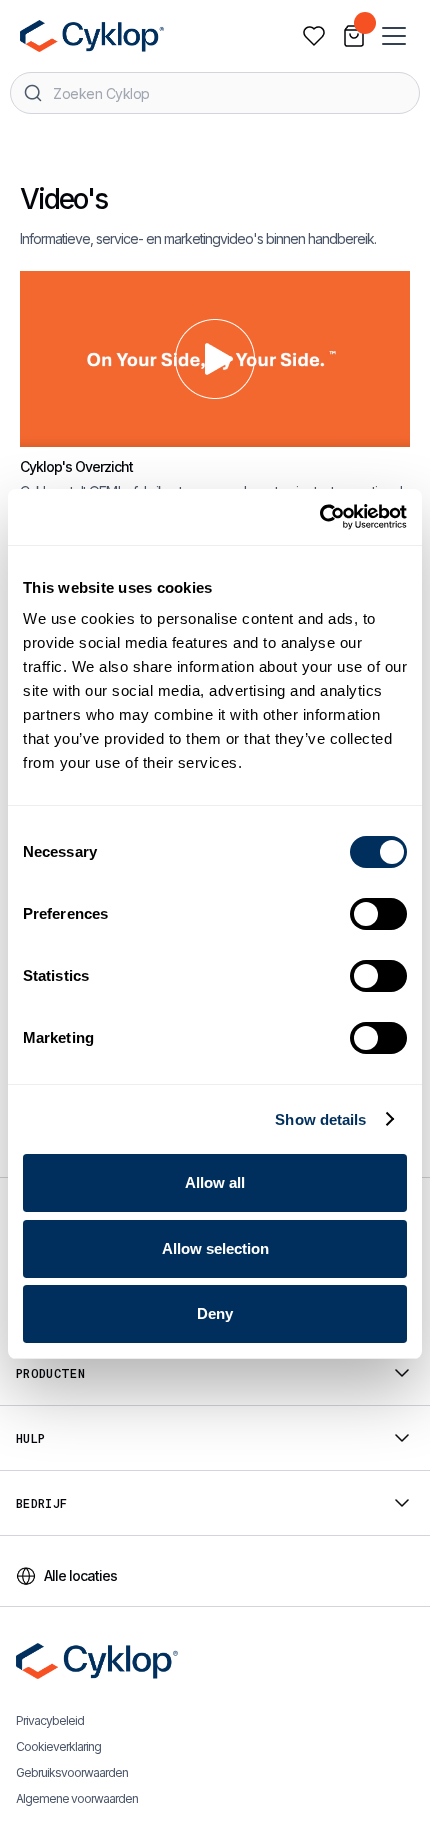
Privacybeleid (50, 1720)
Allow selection (215, 1248)
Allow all (215, 1182)
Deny (215, 1313)
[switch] (378, 914)
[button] (396, 36)
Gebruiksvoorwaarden (72, 1772)
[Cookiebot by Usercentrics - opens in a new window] (319, 517)
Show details (320, 1119)
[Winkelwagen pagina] (354, 36)
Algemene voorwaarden (77, 1798)
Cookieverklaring (58, 1746)
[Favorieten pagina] (314, 36)
